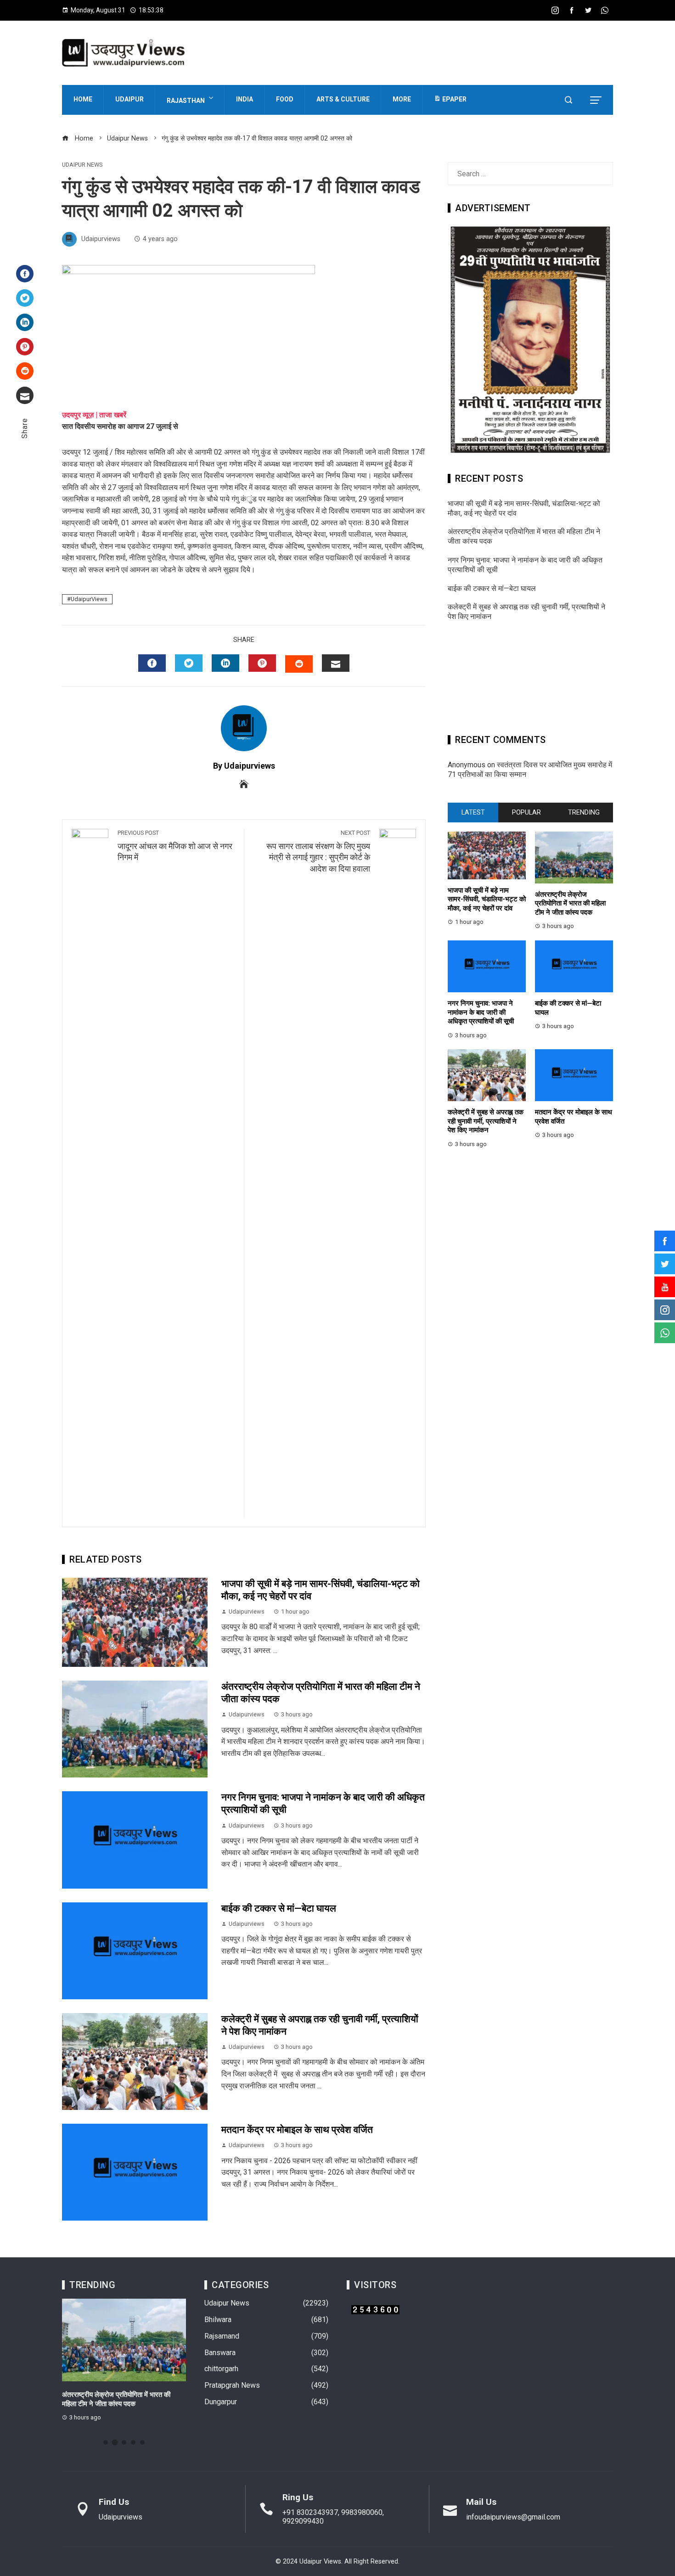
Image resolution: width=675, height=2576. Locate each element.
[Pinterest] (25, 347)
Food (285, 99)
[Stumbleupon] (25, 371)
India (245, 99)
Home (83, 99)
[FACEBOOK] (152, 663)
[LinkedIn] (25, 322)
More (402, 99)
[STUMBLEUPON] (299, 664)
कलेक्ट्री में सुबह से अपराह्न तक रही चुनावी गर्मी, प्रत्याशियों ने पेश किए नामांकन (486, 1121)
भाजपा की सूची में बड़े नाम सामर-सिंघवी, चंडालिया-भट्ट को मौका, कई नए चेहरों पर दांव (487, 899)
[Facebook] (25, 274)
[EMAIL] (336, 663)
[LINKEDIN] (225, 663)
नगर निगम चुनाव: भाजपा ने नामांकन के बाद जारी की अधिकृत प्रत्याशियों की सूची (481, 1012)
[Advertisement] (530, 681)
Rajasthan (186, 101)
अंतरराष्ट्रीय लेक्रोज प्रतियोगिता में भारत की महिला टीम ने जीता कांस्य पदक (570, 903)
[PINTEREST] (262, 663)
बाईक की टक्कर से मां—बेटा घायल (279, 1908)
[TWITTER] (189, 663)
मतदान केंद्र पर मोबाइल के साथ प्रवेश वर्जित (297, 2130)
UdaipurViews (89, 599)
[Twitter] (25, 298)
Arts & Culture (343, 99)
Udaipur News (82, 165)
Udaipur (129, 99)
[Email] (25, 395)
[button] (106, 2442)
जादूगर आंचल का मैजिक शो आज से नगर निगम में (175, 846)
